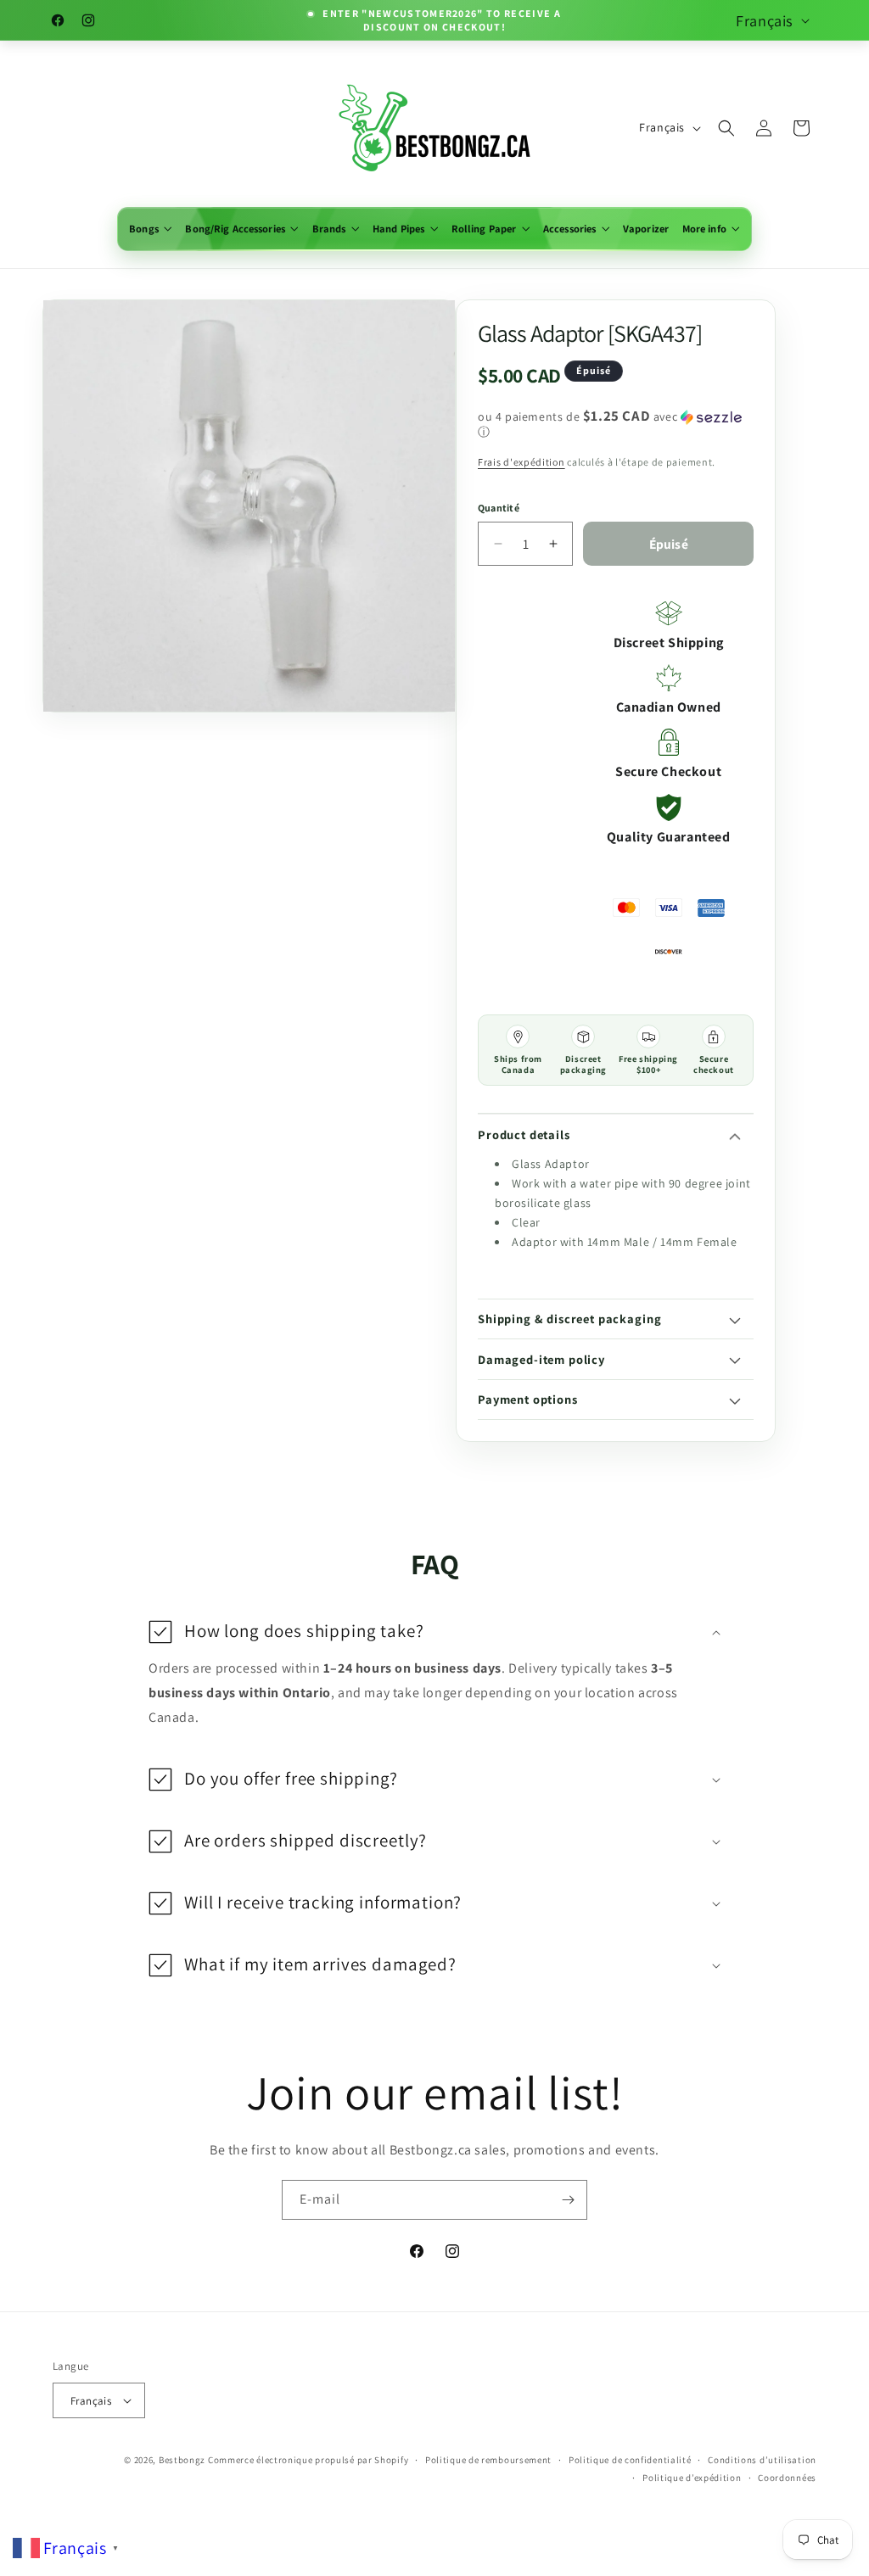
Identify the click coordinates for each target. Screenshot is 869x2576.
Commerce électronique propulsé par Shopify (308, 2460)
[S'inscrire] (568, 2200)
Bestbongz (182, 2460)
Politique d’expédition (692, 2478)
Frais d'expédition (521, 462)
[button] (150, 229)
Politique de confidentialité (630, 2460)
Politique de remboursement (488, 2460)
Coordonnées (787, 2478)
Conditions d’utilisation (762, 2460)
